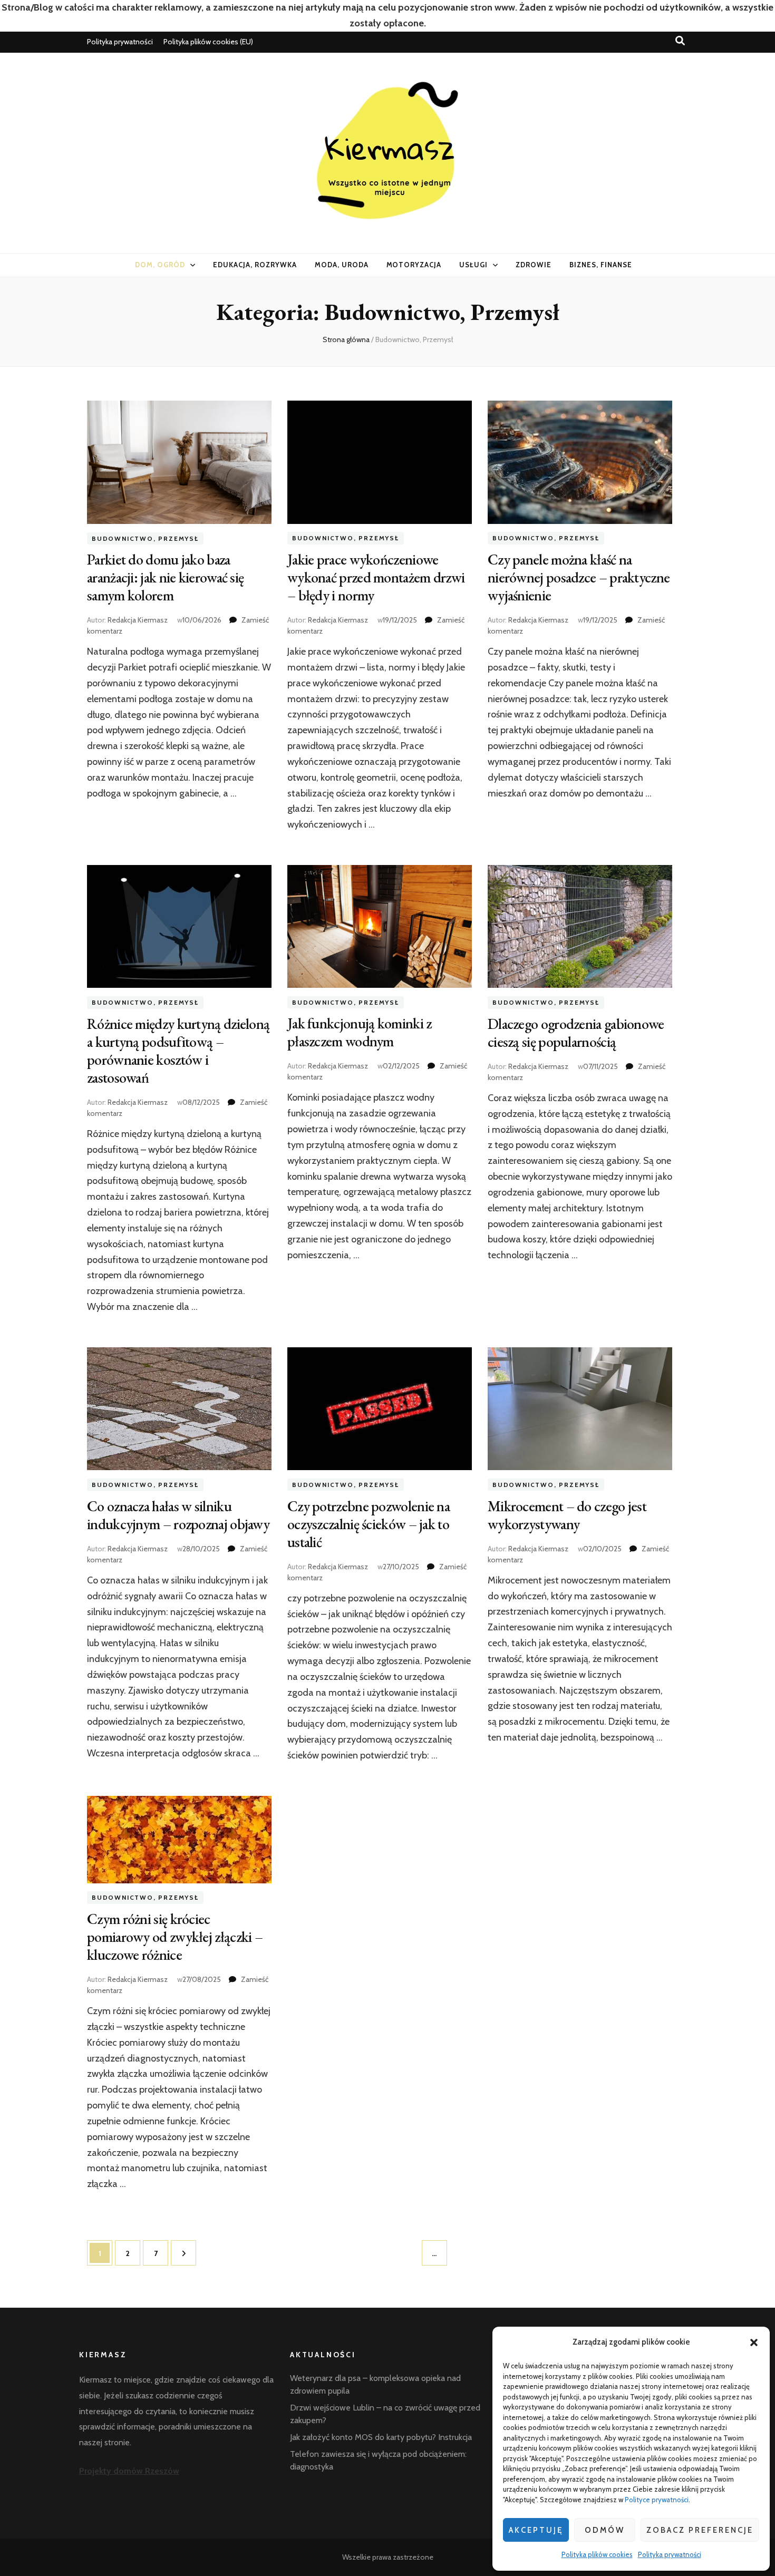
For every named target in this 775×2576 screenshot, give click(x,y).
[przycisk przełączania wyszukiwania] (680, 41)
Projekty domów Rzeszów (129, 2471)
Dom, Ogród (160, 265)
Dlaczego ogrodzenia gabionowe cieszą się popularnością (576, 1033)
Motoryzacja (414, 265)
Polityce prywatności (657, 2500)
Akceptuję (536, 2530)
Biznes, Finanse (601, 265)
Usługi (473, 265)
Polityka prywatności (670, 2554)
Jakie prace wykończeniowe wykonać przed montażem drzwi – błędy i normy (376, 577)
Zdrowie (534, 265)
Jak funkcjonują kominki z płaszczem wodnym (360, 1032)
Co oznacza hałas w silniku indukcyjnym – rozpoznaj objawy (178, 1515)
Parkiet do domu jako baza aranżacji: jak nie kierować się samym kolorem (165, 577)
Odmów (605, 2530)
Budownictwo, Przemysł (145, 538)
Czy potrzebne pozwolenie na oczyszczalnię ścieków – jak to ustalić (369, 1524)
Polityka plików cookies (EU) (208, 42)
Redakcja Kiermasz (138, 620)
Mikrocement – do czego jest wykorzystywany (567, 1515)
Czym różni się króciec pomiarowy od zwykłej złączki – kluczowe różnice (175, 1937)
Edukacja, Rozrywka (255, 265)
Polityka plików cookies (597, 2554)
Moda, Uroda (342, 265)
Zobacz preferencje (700, 2530)
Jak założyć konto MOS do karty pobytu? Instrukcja (381, 2437)
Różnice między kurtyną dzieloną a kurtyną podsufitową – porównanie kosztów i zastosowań (178, 1051)
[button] (754, 2342)
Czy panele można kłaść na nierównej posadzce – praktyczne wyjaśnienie (579, 577)
